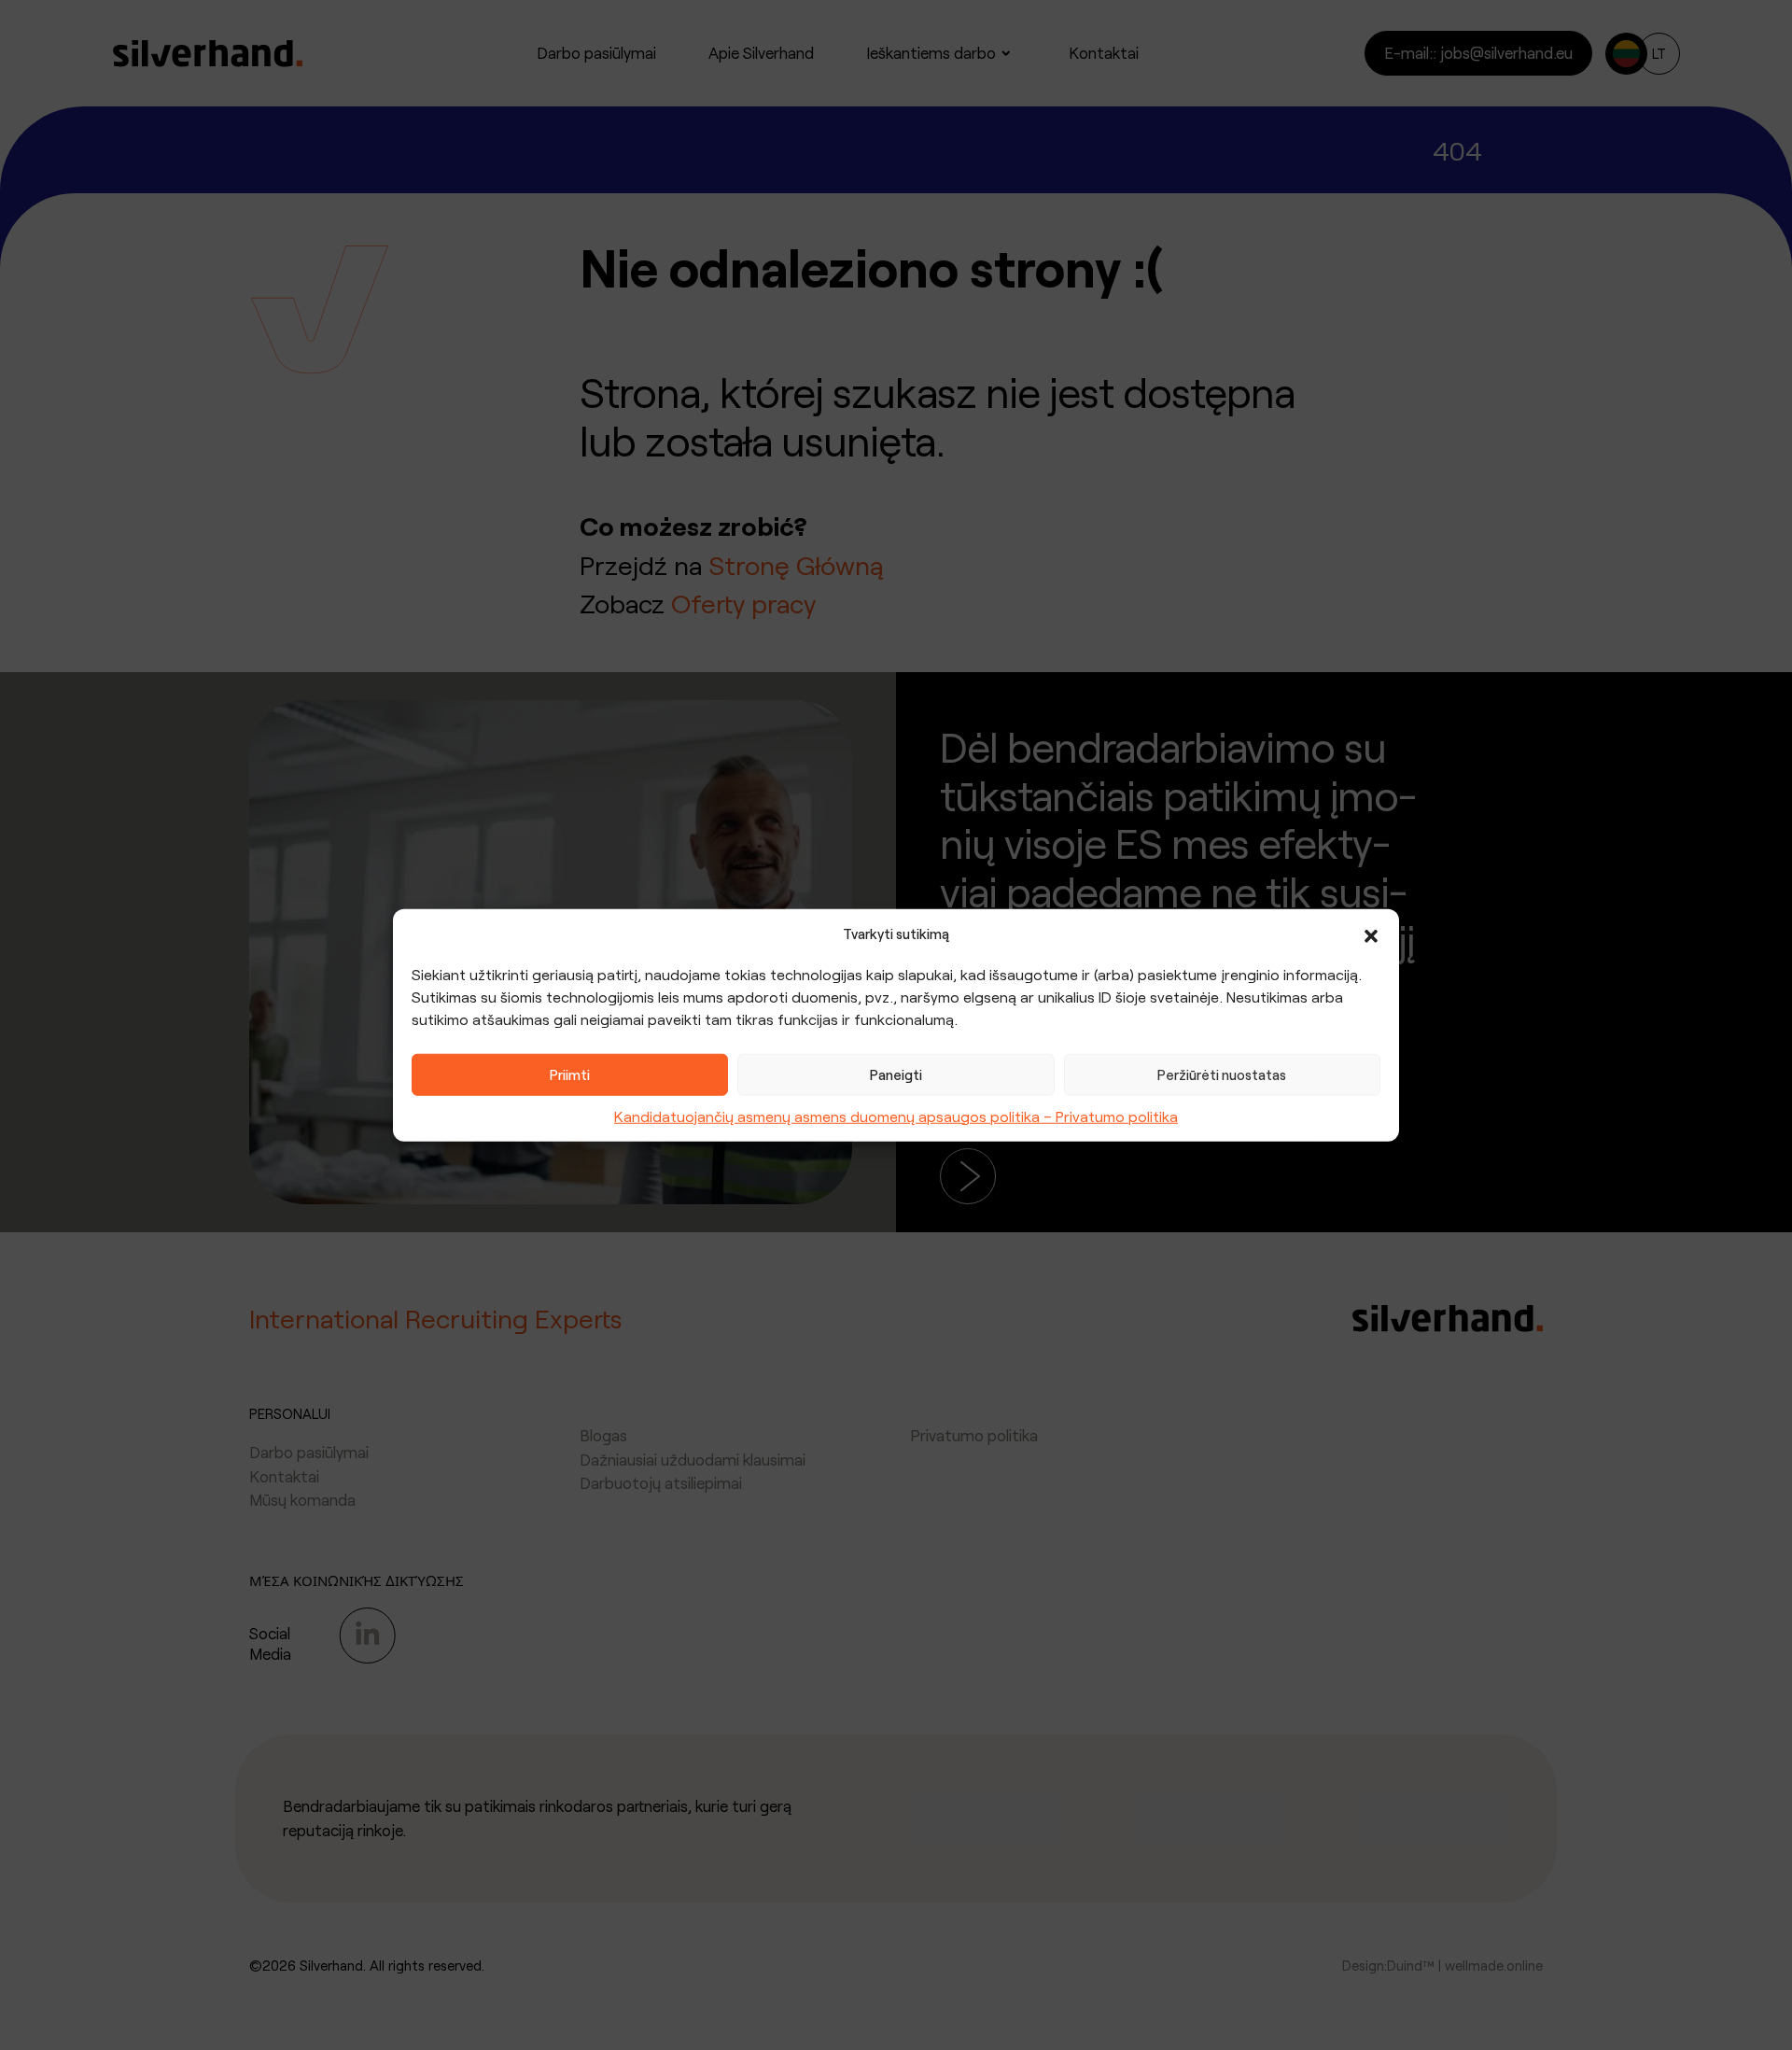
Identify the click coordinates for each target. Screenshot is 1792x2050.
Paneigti (896, 1074)
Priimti (570, 1074)
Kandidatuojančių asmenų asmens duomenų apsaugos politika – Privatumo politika (896, 1115)
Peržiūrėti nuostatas (1222, 1074)
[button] (1371, 934)
